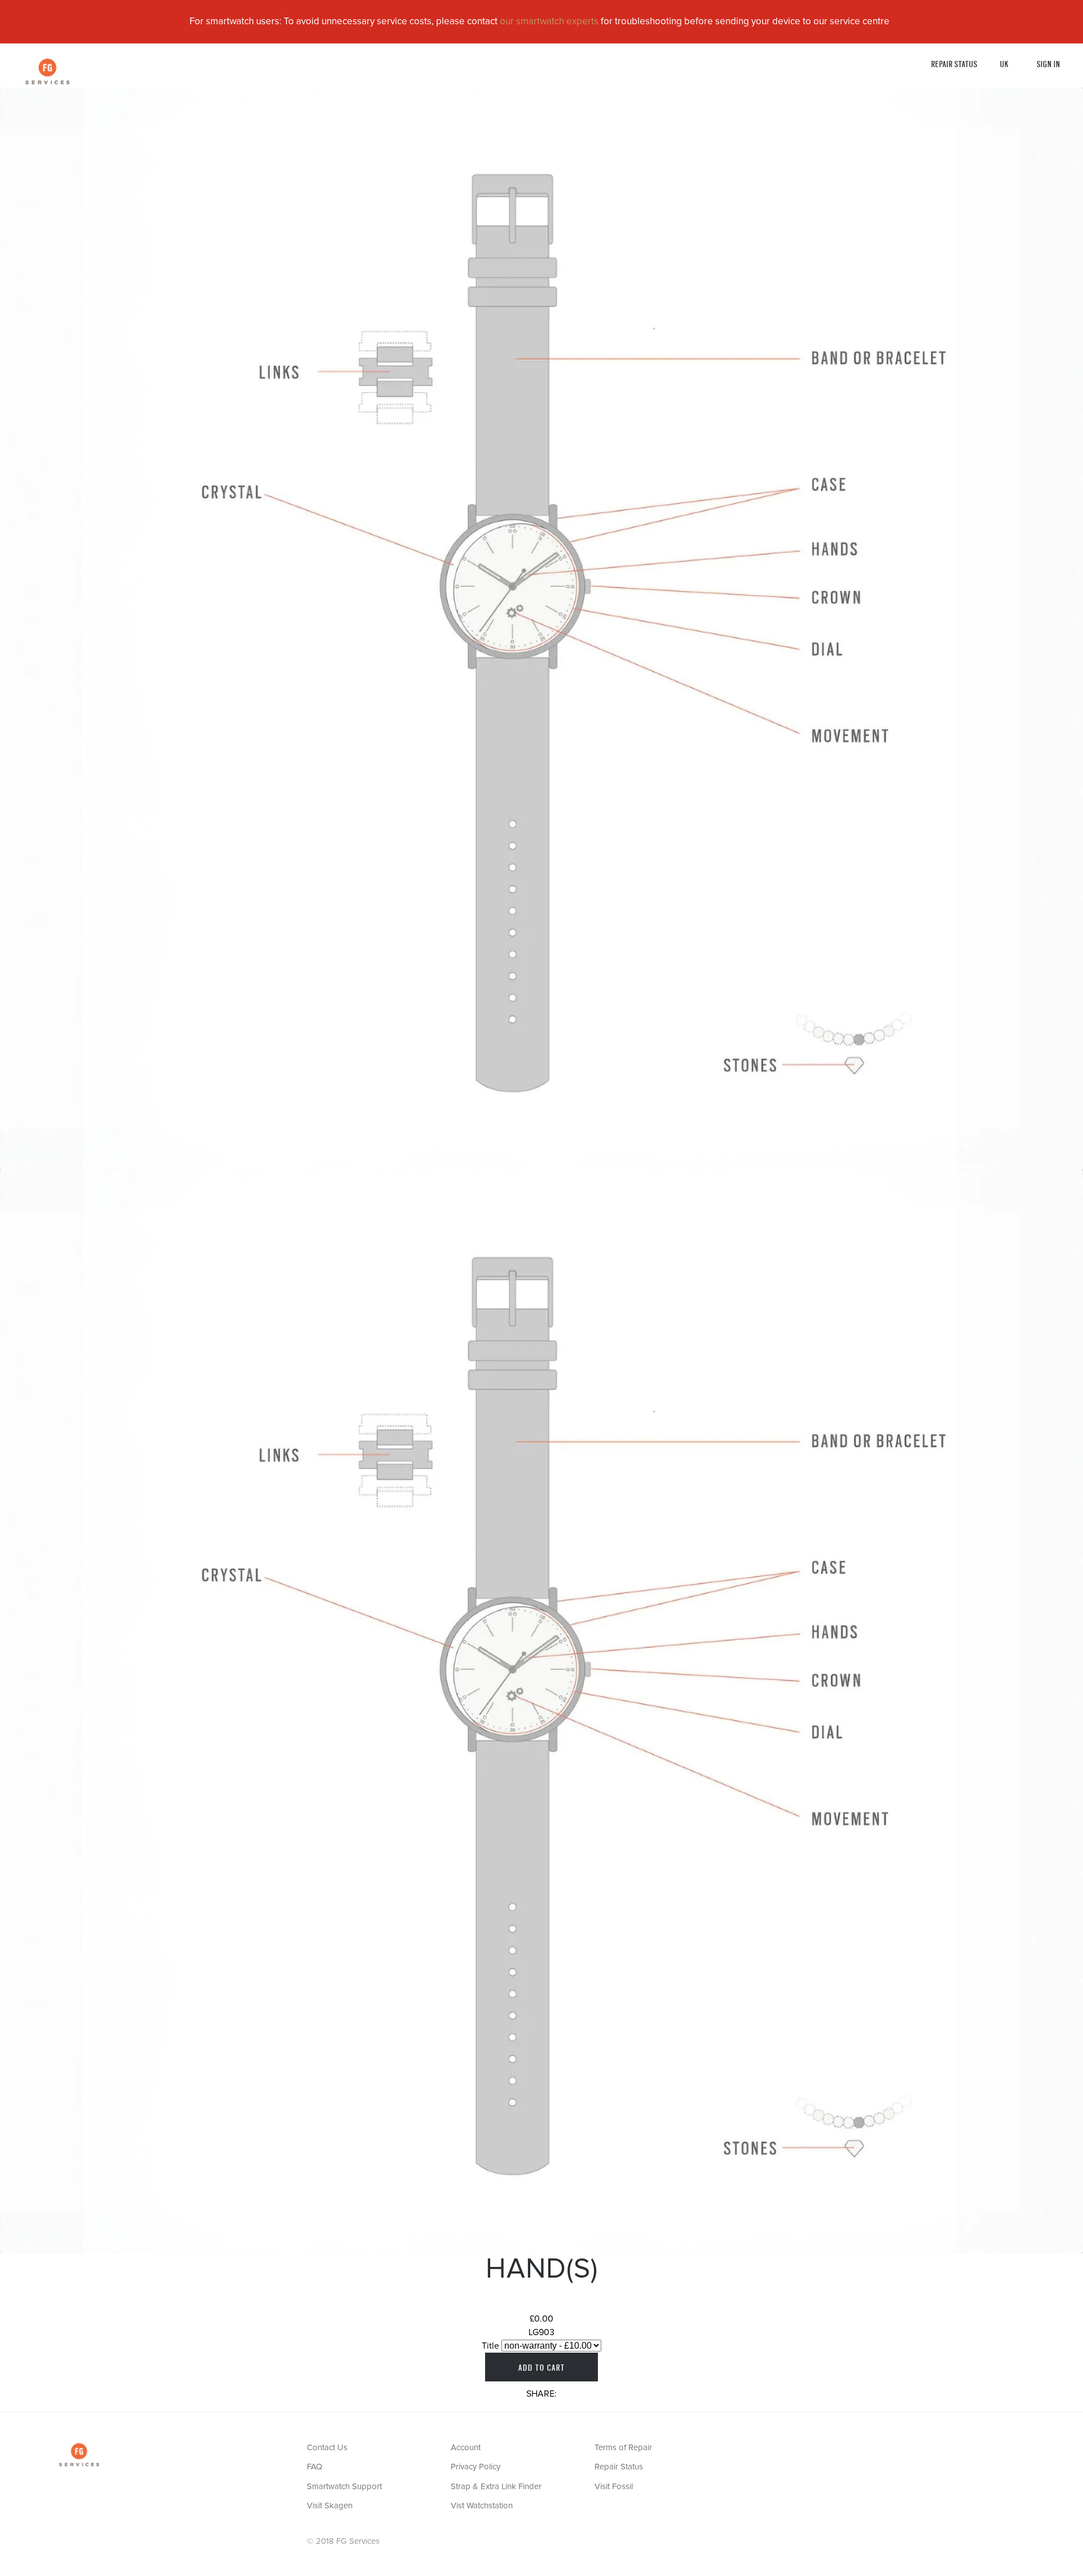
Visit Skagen (330, 2506)
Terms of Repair (623, 2448)
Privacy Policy (476, 2467)
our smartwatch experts (549, 22)
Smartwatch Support (344, 2487)
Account (466, 2448)
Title (490, 2346)
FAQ (314, 2467)
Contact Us (327, 2448)
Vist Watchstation (482, 2506)
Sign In (1049, 63)
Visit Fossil (614, 2487)
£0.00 (541, 2319)
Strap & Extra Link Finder (496, 2487)
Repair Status (954, 63)
